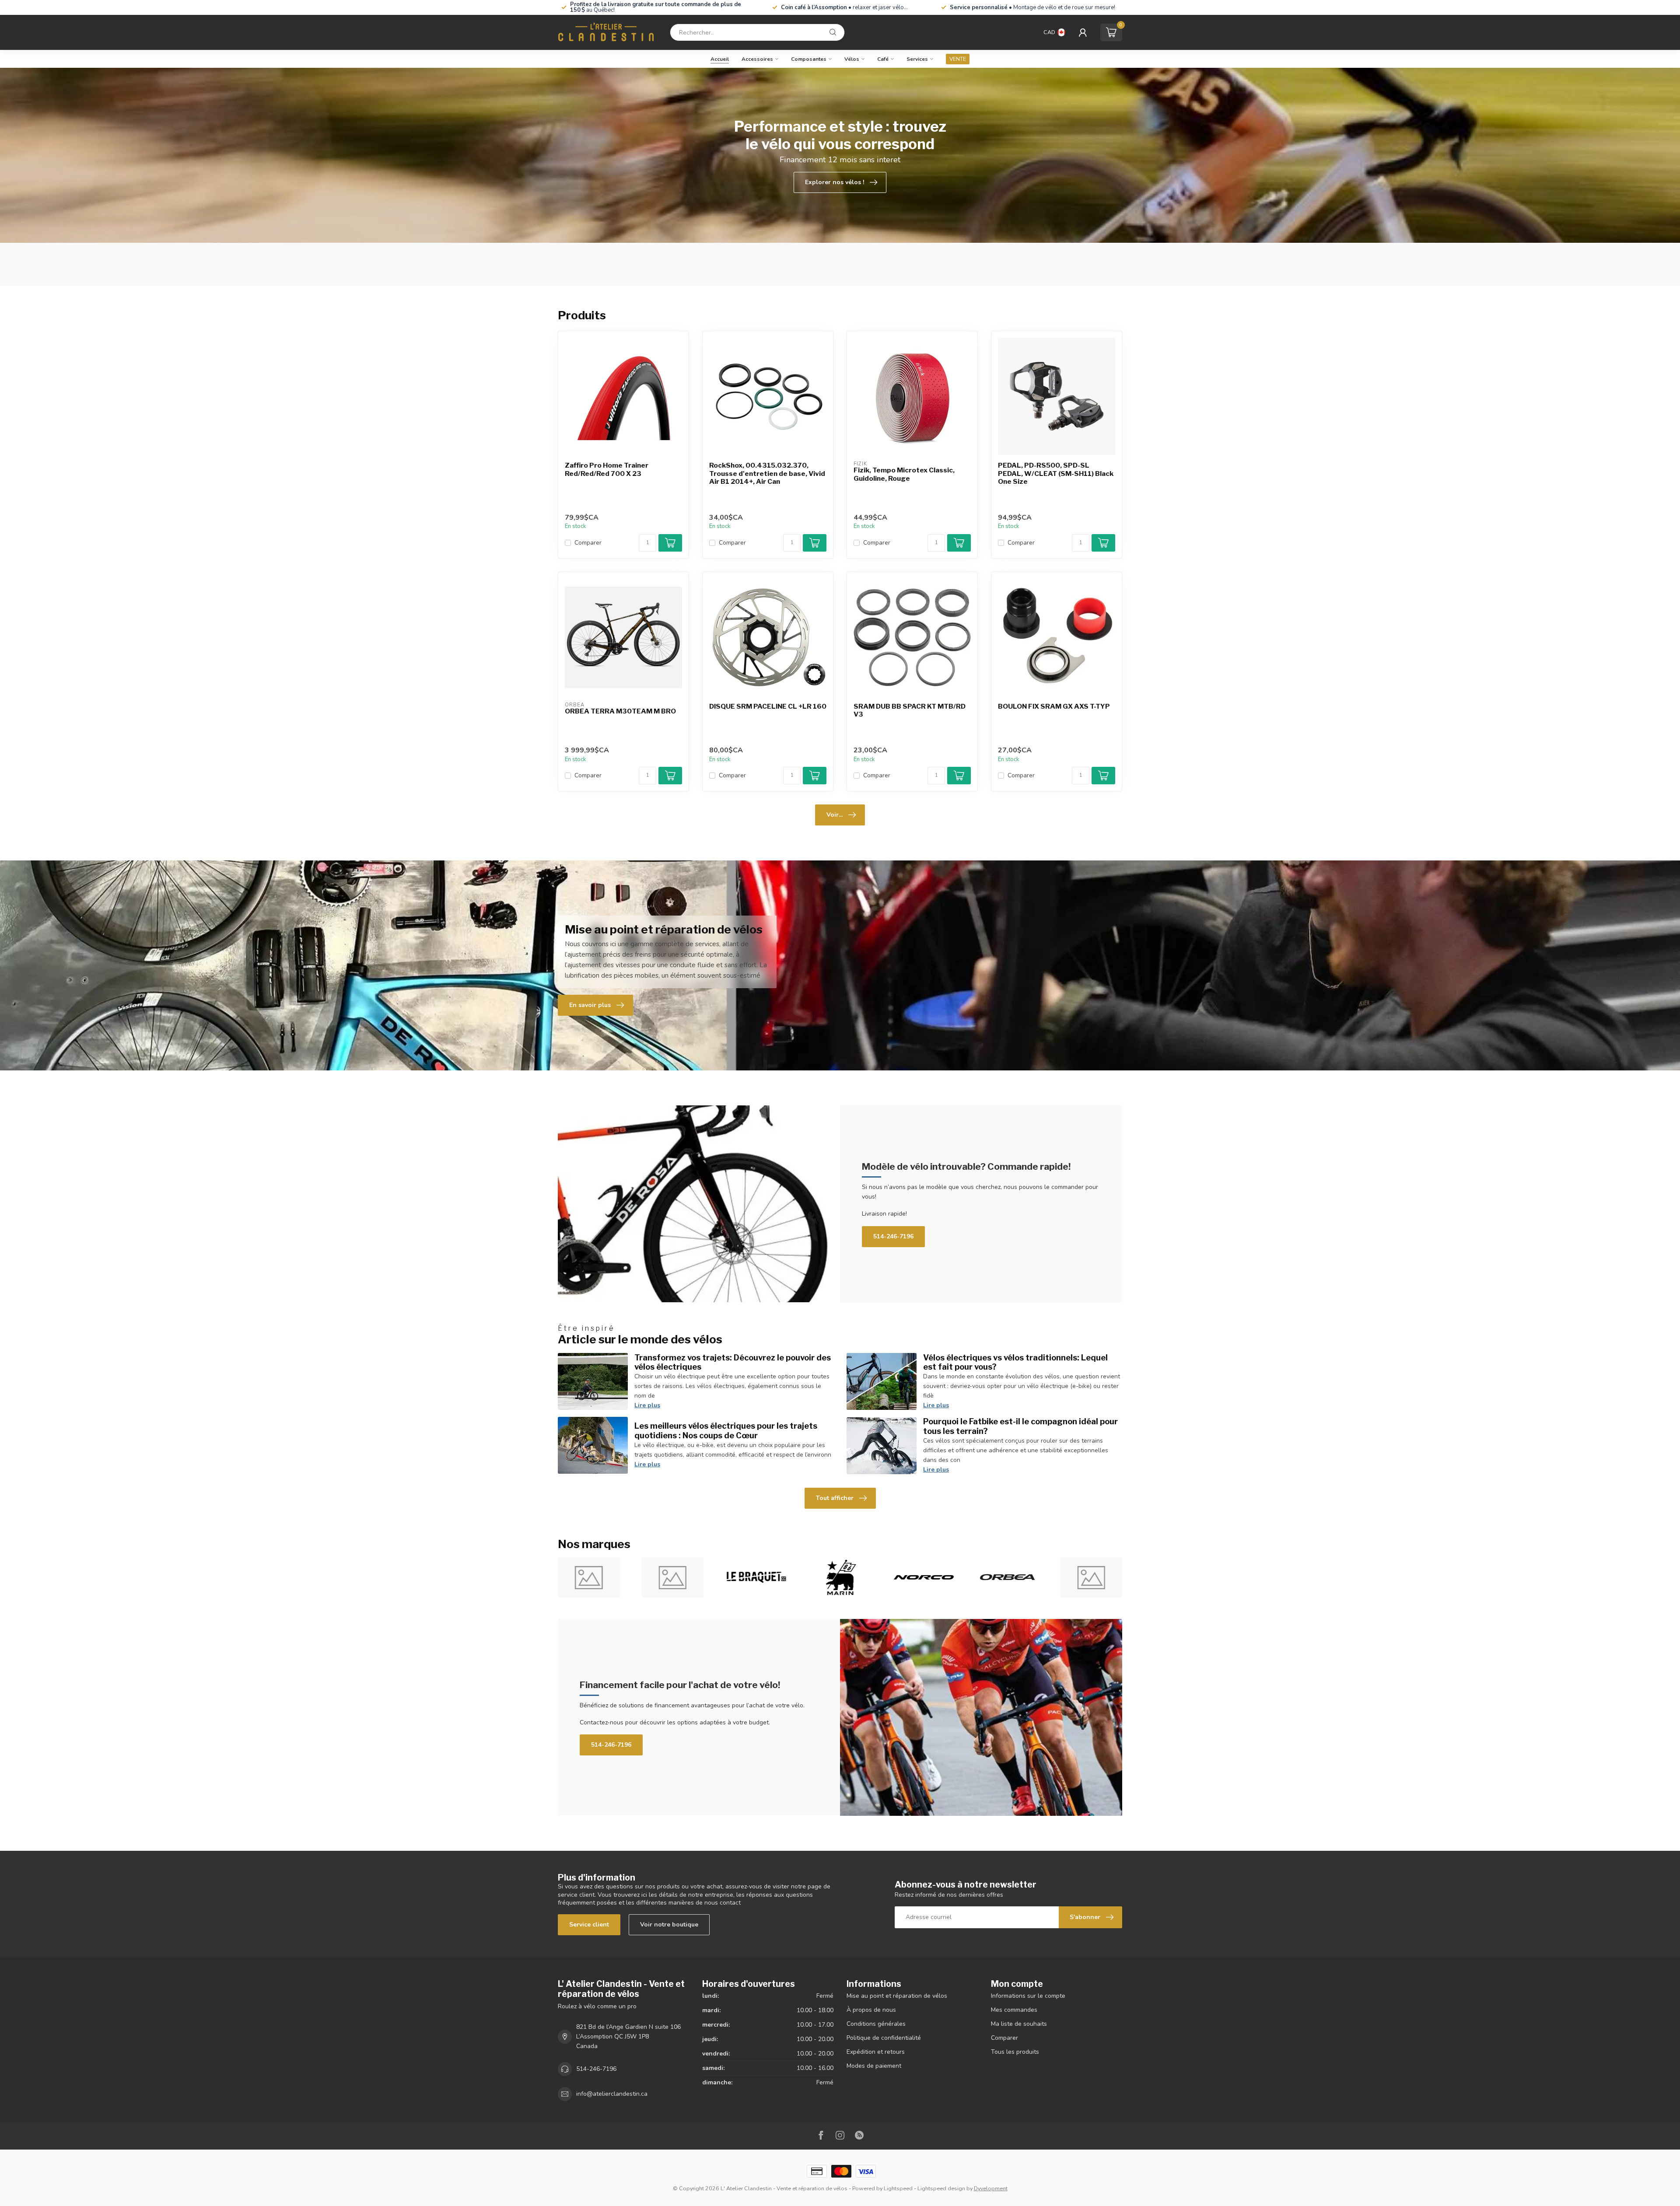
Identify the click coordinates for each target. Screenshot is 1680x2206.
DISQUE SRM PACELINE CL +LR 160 (768, 706)
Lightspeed (898, 2188)
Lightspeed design (941, 2188)
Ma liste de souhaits (1019, 2024)
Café (883, 59)
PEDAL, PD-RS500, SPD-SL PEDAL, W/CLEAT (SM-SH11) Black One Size (1056, 474)
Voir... (835, 815)
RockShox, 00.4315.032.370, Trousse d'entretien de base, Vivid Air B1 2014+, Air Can (767, 474)
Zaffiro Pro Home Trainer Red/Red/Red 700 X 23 (607, 469)
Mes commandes (1014, 2010)
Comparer (588, 543)
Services (917, 59)
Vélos (852, 59)
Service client (589, 1925)
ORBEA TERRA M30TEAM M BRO (620, 711)
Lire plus (647, 1405)
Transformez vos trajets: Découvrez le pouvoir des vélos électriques (733, 1362)
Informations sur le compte (1028, 1996)
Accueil (720, 59)
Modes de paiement (874, 2066)
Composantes (809, 59)
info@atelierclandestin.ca (612, 2094)
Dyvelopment (991, 2188)
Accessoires (757, 59)
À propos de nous (871, 2010)
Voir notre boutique (669, 1925)
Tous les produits (1015, 2052)
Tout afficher (835, 1498)
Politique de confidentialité (884, 2038)
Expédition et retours (876, 2052)
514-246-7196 (893, 1236)
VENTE (958, 59)
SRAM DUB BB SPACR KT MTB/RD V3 (910, 710)
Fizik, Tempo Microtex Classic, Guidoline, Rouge (904, 474)
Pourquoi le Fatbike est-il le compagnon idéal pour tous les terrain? (1020, 1426)
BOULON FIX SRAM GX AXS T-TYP (1054, 706)
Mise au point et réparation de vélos (897, 1996)
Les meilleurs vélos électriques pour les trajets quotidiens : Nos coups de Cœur (726, 1430)
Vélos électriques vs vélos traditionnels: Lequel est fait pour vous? (1015, 1362)
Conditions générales (876, 2024)
